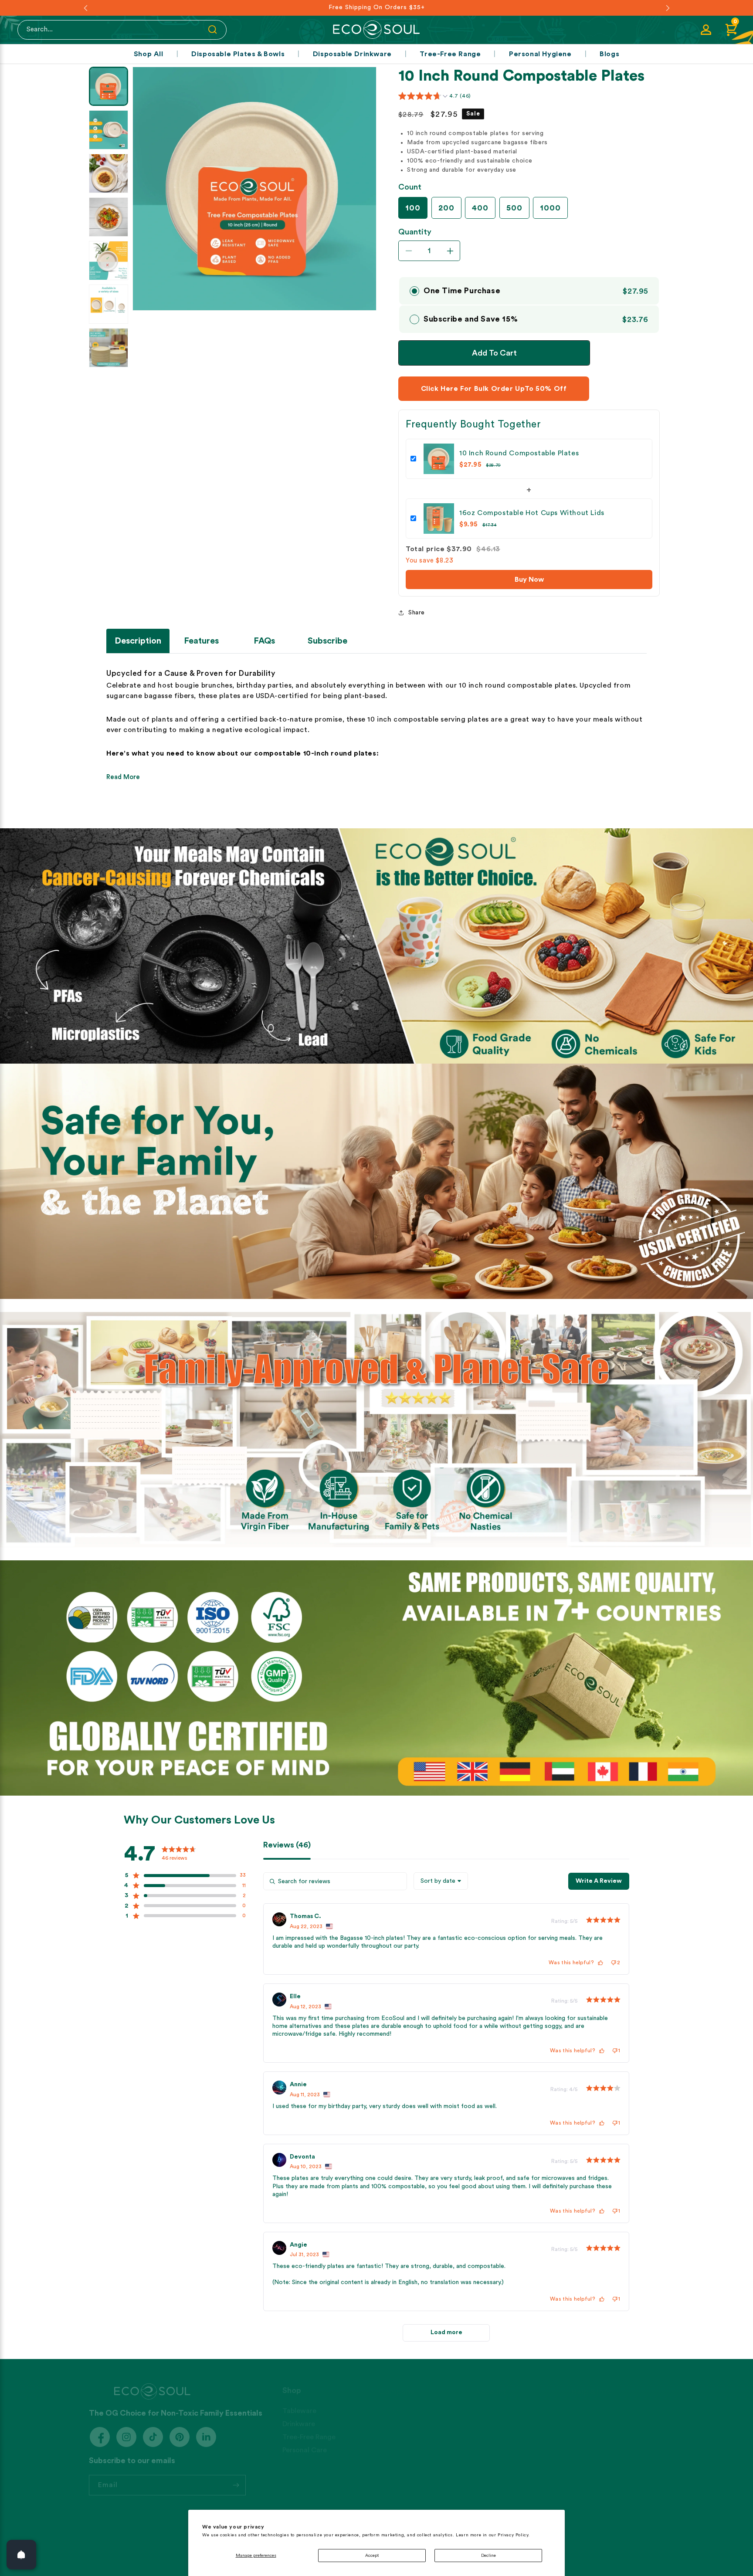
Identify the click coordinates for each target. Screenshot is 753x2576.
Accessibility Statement (610, 2478)
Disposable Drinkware (352, 54)
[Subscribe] (236, 2476)
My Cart (488, 2439)
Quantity (415, 232)
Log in (485, 2400)
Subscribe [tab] (327, 641)
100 (413, 208)
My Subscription (501, 2426)
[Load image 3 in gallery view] (109, 173)
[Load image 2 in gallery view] (109, 130)
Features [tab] (201, 641)
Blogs (609, 54)
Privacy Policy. (514, 2535)
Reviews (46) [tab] (287, 1845)
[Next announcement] (668, 8)
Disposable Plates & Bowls (238, 54)
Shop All (149, 54)
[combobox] (441, 1881)
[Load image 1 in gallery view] (109, 86)
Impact (390, 2413)
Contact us (590, 2439)
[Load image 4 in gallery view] (109, 217)
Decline (488, 2556)
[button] (731, 30)
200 (446, 208)
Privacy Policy (593, 2452)
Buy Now (529, 580)
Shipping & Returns (601, 2426)
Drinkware (299, 2413)
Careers (391, 2439)
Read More (123, 777)
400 (480, 208)
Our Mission (398, 2400)
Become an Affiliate (603, 2400)
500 (514, 208)
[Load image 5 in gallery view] (109, 261)
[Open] (21, 2555)
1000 (550, 208)
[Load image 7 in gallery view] (109, 348)
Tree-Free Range (450, 54)
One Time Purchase (462, 291)
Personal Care (305, 2439)
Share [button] (417, 613)
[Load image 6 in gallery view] (109, 304)
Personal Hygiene (540, 54)
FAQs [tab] (264, 641)
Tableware (299, 2400)
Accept (372, 2556)
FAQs (580, 2413)
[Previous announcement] (85, 8)
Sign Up (487, 2413)
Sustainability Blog (408, 2426)
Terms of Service (599, 2465)
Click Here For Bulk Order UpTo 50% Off (494, 389)
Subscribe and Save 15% (471, 319)
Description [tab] (138, 641)
